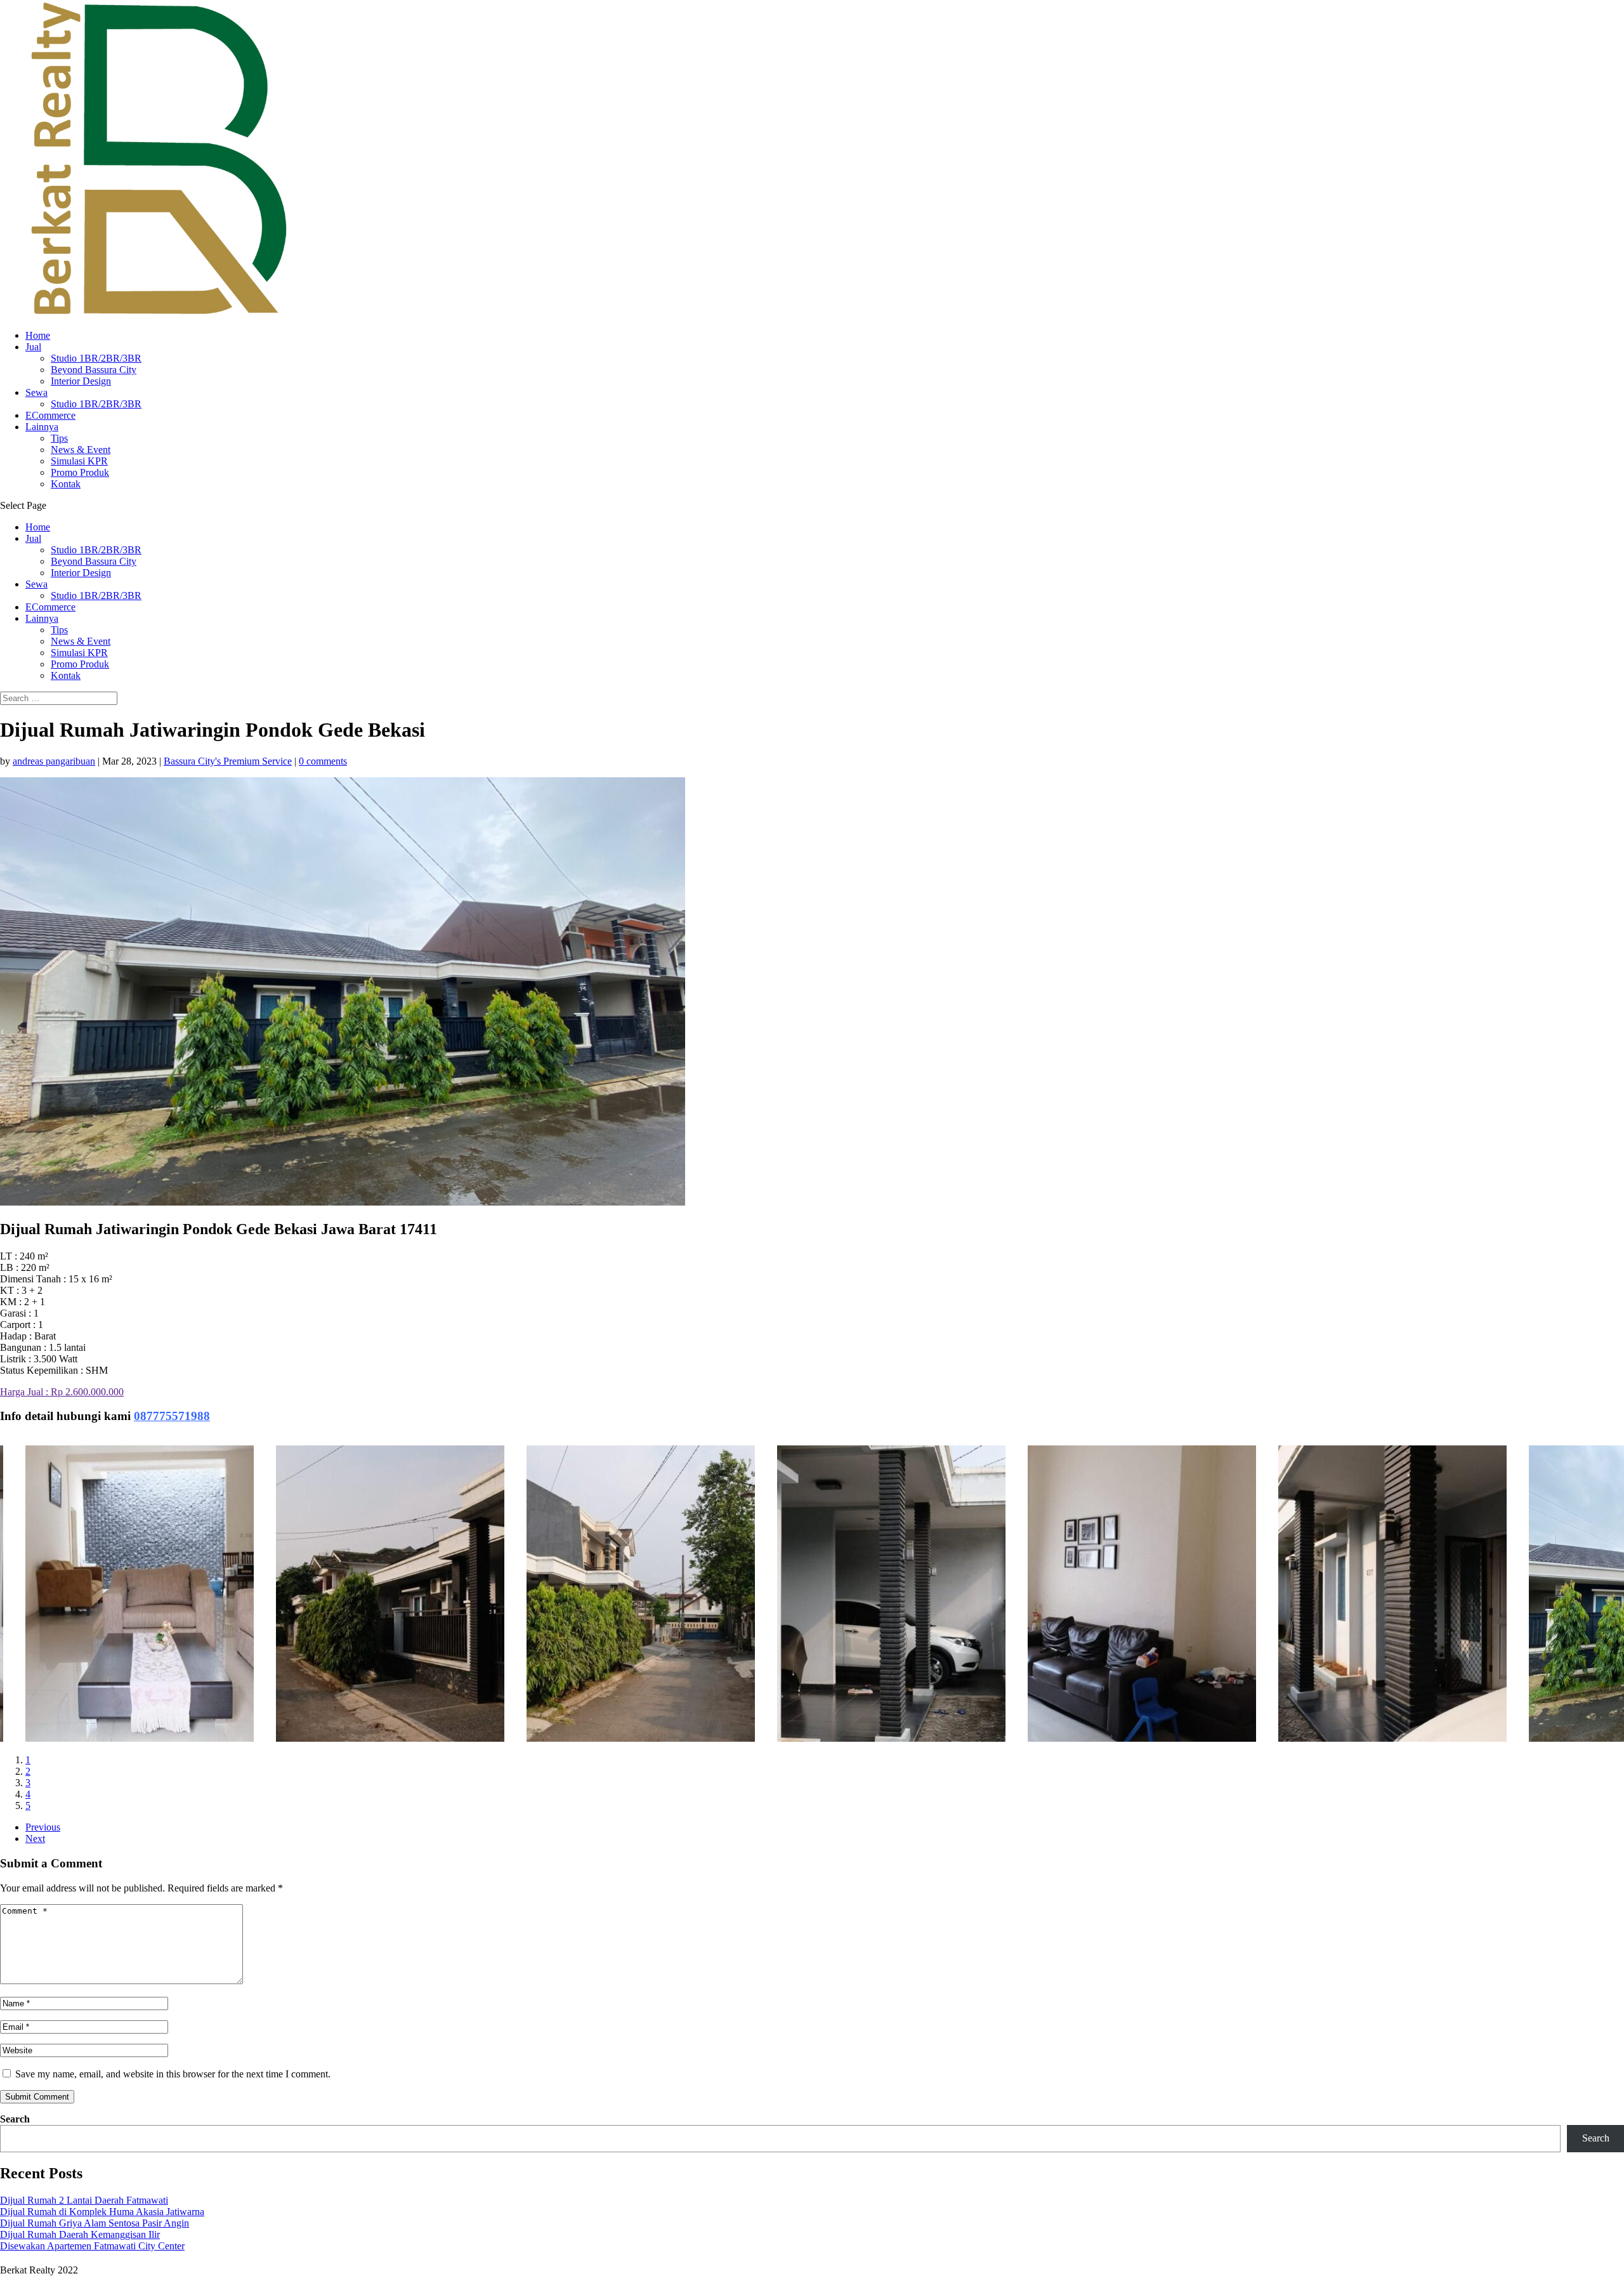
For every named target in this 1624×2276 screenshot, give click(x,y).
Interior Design (81, 381)
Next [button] (35, 1839)
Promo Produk (80, 472)
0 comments (323, 761)
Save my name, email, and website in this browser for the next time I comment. (173, 2074)
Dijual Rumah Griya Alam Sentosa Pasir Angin (95, 2223)
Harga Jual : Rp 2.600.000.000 (62, 1392)
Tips (59, 438)
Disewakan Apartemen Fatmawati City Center (92, 2246)
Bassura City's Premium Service (228, 761)
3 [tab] (28, 1783)
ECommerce (50, 415)
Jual (33, 347)
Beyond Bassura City (94, 370)
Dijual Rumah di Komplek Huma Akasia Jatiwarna (102, 2212)
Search (15, 2119)
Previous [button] (43, 1827)
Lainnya (42, 427)
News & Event (81, 450)
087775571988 (172, 1416)
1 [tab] (28, 1760)
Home (38, 335)
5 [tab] (28, 1806)
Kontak (66, 484)
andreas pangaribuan (54, 761)
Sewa (36, 392)
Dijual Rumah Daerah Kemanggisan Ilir (80, 2234)
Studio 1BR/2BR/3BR (96, 358)
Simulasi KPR (79, 461)
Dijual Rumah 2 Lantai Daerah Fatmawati (84, 2200)
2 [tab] (28, 1771)
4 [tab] (28, 1794)
